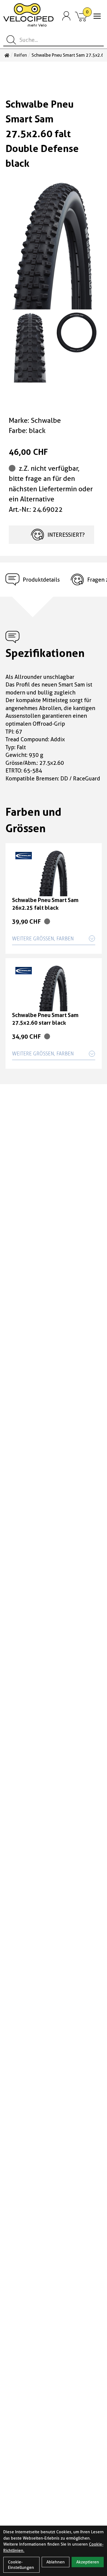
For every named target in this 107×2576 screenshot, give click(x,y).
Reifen (20, 55)
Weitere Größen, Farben (43, 939)
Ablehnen (56, 2562)
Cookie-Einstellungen (21, 2565)
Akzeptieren (88, 2562)
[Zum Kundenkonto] (66, 16)
